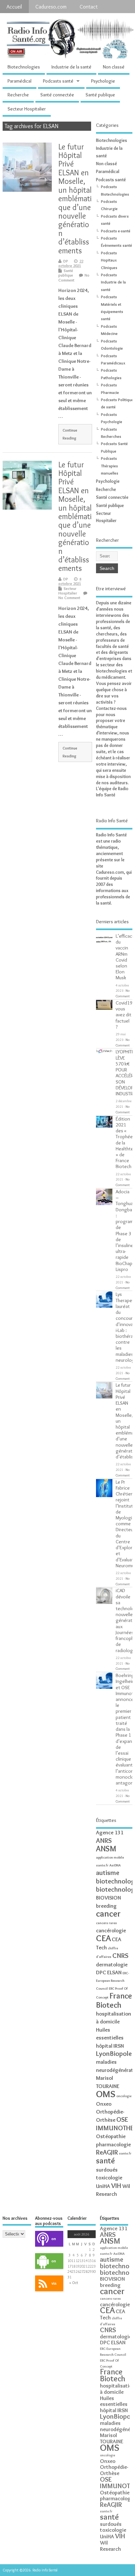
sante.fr (125, 2153)
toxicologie (109, 2177)
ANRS (104, 1840)
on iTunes (46, 2242)
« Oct (74, 2283)
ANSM (106, 1849)
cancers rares (106, 1923)
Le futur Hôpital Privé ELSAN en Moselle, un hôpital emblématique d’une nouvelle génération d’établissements (75, 199)
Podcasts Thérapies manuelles (110, 466)
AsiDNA (115, 1865)
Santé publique (100, 95)
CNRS (120, 1955)
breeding (106, 1906)
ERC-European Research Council (113, 1981)
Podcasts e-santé (116, 231)
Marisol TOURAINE (112, 2438)
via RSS (46, 2286)
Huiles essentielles (114, 2401)
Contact (89, 7)
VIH (116, 2186)
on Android (46, 2264)
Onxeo (104, 2104)
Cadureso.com (51, 7)
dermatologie (112, 1964)
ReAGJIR (107, 2152)
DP (66, 261)
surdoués (107, 2170)
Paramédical (19, 81)
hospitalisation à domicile (117, 2389)
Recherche (18, 95)
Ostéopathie (111, 2136)
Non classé (114, 67)
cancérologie (111, 1930)
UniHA (103, 2186)
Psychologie (103, 81)
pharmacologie (113, 2144)
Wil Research (110, 2546)
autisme (108, 1873)
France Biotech (114, 2000)
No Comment (74, 277)
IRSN (119, 2046)
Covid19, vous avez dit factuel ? (125, 1015)
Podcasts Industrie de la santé (113, 282)
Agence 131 (110, 1832)
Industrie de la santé (71, 67)
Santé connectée (57, 95)
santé (106, 2161)
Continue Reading (70, 434)
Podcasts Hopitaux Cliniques (109, 260)
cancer (108, 1913)
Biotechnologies (24, 67)
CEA (103, 1938)
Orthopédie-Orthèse (114, 2470)
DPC (101, 1972)
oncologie (124, 2096)
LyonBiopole (114, 2053)
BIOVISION (108, 1898)
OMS (106, 2094)
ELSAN (114, 1972)
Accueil (14, 7)
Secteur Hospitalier (27, 109)
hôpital (104, 2046)
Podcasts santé (58, 81)
